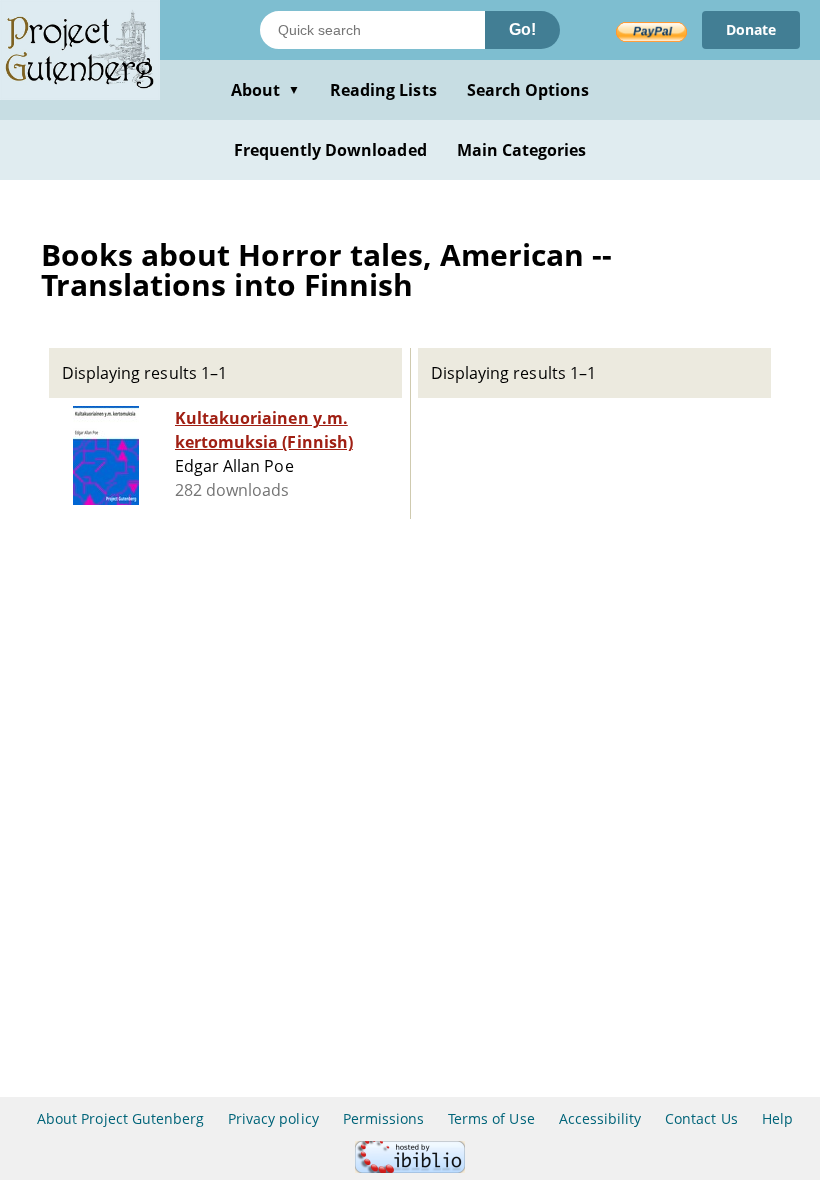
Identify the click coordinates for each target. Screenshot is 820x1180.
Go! (522, 29)
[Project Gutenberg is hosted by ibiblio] (410, 1167)
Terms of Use (491, 1118)
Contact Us (701, 1118)
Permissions (383, 1118)
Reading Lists (383, 90)
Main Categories (522, 150)
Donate (751, 29)
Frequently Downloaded (330, 150)
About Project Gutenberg (120, 1118)
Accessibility (600, 1118)
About (265, 90)
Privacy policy (273, 1118)
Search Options (528, 90)
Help (777, 1118)
